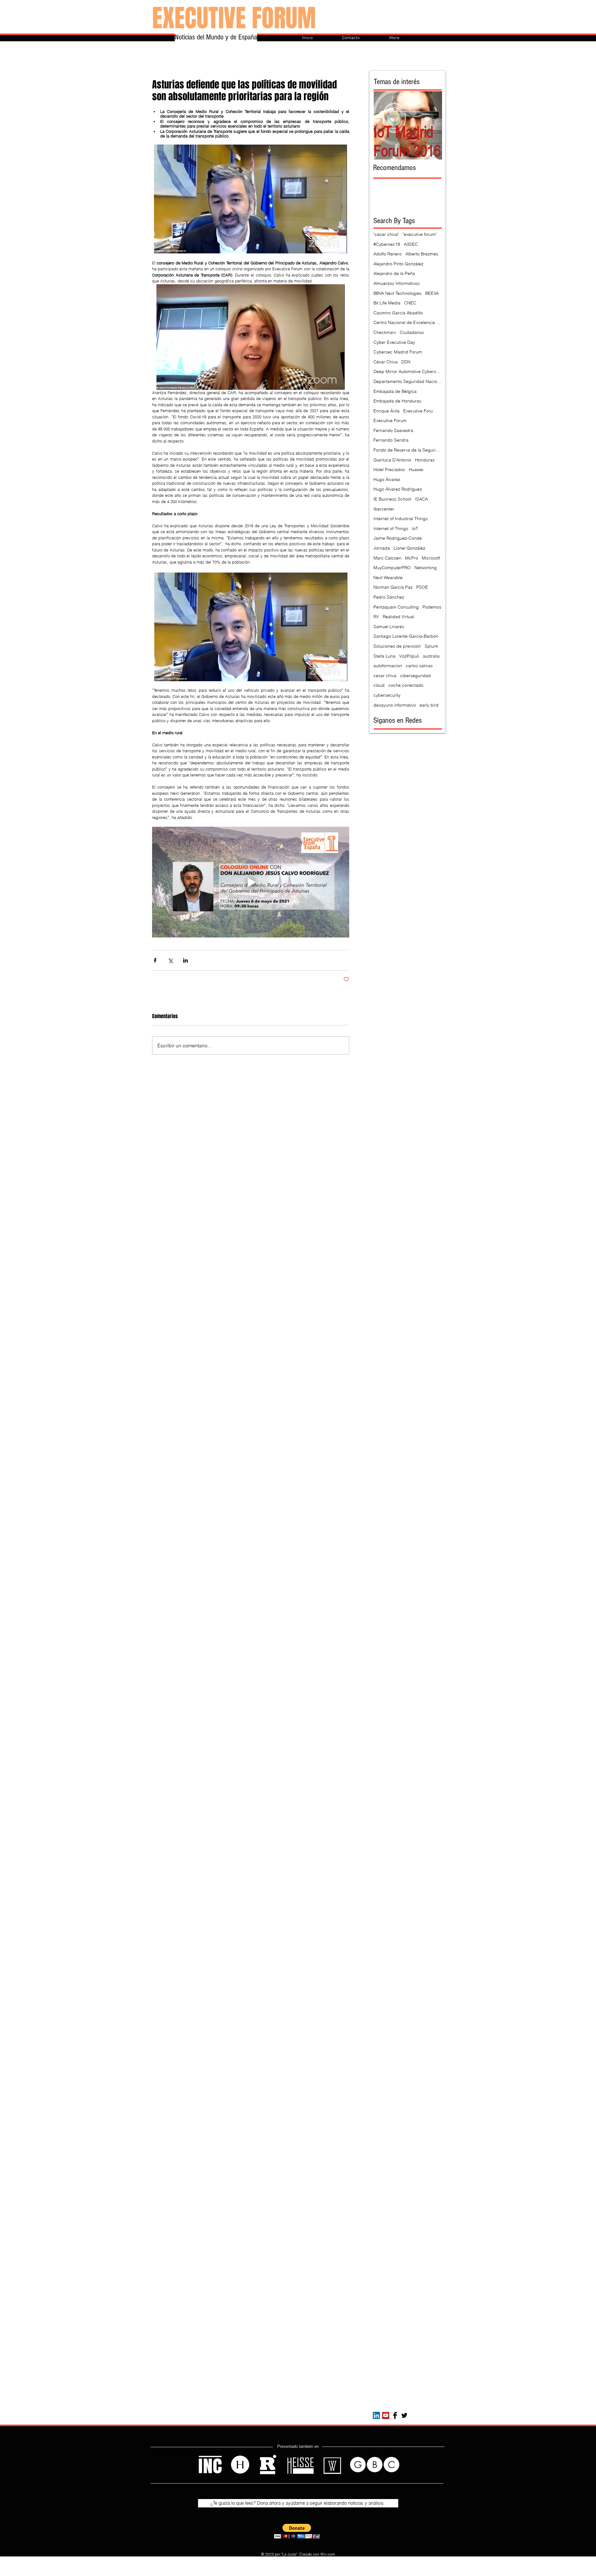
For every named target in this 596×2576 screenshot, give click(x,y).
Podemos (432, 607)
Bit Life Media (387, 303)
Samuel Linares (389, 627)
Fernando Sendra (391, 440)
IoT (415, 528)
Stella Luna (384, 656)
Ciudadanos (412, 332)
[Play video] (251, 882)
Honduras (425, 460)
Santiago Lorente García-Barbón (406, 636)
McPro (412, 558)
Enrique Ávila (386, 411)
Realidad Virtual (398, 617)
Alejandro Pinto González (398, 264)
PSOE (422, 587)
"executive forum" (420, 234)
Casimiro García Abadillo (398, 313)
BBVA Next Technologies (397, 293)
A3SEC (411, 244)
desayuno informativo (395, 705)
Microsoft (431, 558)
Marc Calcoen (387, 558)
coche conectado (406, 685)
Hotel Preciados (389, 470)
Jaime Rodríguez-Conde (398, 538)
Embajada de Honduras (397, 401)
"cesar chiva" (386, 234)
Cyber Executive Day (394, 342)
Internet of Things (391, 528)
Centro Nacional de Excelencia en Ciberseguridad (408, 322)
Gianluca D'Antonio (392, 460)
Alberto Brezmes (422, 254)
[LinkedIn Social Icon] (376, 2415)
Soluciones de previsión (397, 646)
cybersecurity (387, 695)
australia (431, 656)
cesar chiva (385, 676)
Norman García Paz (393, 587)
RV (376, 617)
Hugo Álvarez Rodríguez (398, 489)
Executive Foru (418, 411)
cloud (379, 685)
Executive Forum (390, 420)
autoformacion (388, 666)
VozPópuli (409, 656)
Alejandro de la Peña (394, 273)
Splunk (431, 646)
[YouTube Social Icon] (386, 2415)
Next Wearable (388, 578)
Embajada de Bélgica (395, 391)
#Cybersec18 (387, 244)
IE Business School (392, 499)
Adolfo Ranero (388, 254)
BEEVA (432, 293)
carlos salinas (419, 666)
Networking (426, 568)
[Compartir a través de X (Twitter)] (170, 960)
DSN (406, 362)
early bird (429, 705)
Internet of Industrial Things (401, 519)
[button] (297, 2531)
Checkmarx (385, 332)
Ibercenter (384, 509)
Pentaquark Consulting (396, 607)
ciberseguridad (415, 676)
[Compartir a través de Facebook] (155, 960)
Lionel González (409, 548)
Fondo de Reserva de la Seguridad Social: (408, 450)
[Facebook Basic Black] (395, 2415)
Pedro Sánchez (389, 597)
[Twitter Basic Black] (404, 2415)
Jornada (382, 548)
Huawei (416, 470)
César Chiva (386, 362)
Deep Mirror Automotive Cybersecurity (408, 371)
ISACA (421, 499)
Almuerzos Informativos (397, 283)
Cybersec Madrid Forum (398, 352)
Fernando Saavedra (393, 430)
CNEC (410, 303)
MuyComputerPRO (392, 568)
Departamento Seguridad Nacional (408, 381)
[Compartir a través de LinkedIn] (185, 960)
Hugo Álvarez (387, 479)
